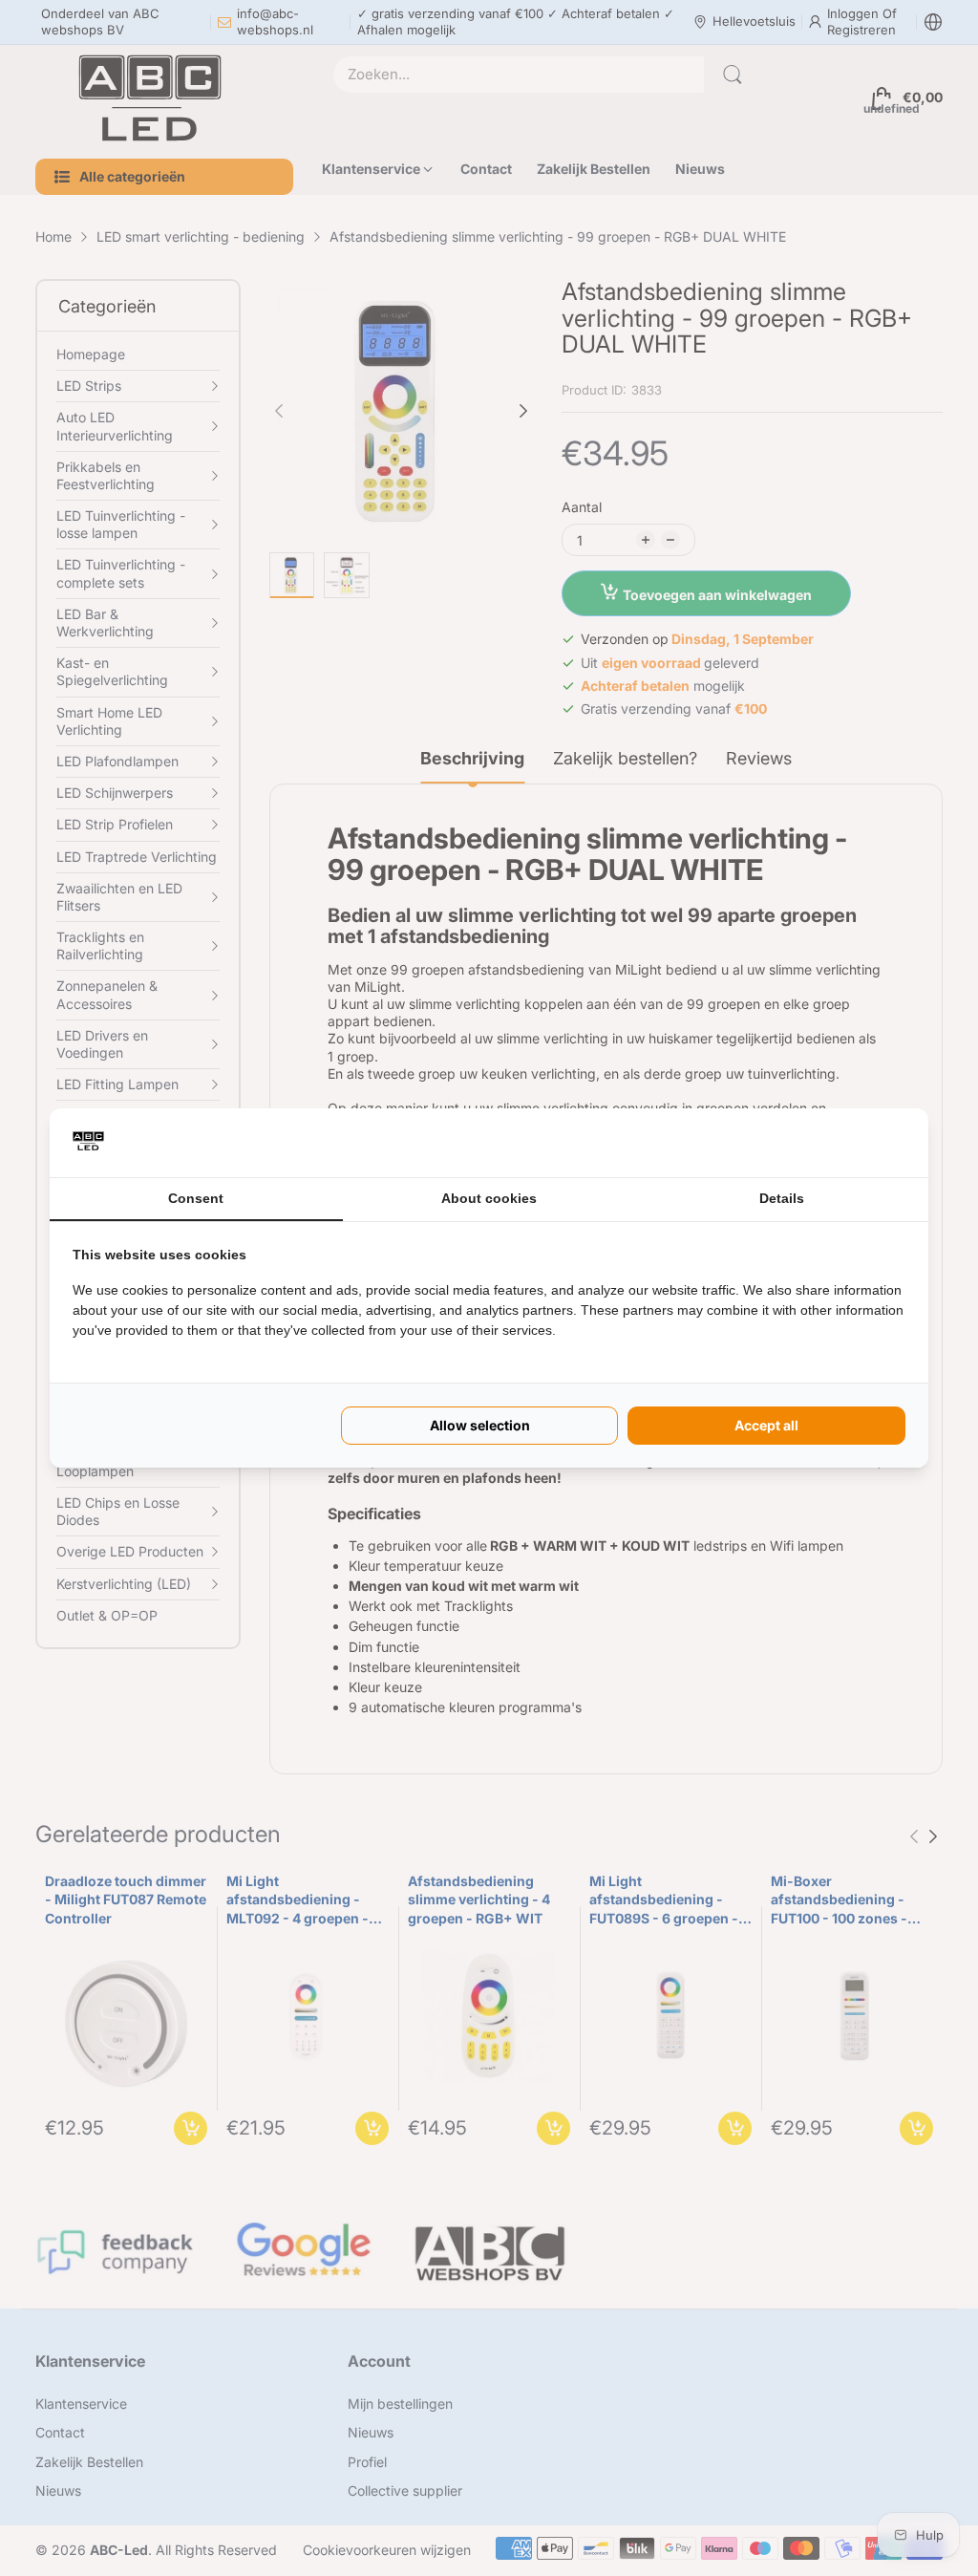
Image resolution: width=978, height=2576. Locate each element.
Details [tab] (782, 1198)
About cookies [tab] (489, 1198)
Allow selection (480, 1425)
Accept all (766, 1425)
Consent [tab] (196, 1198)
